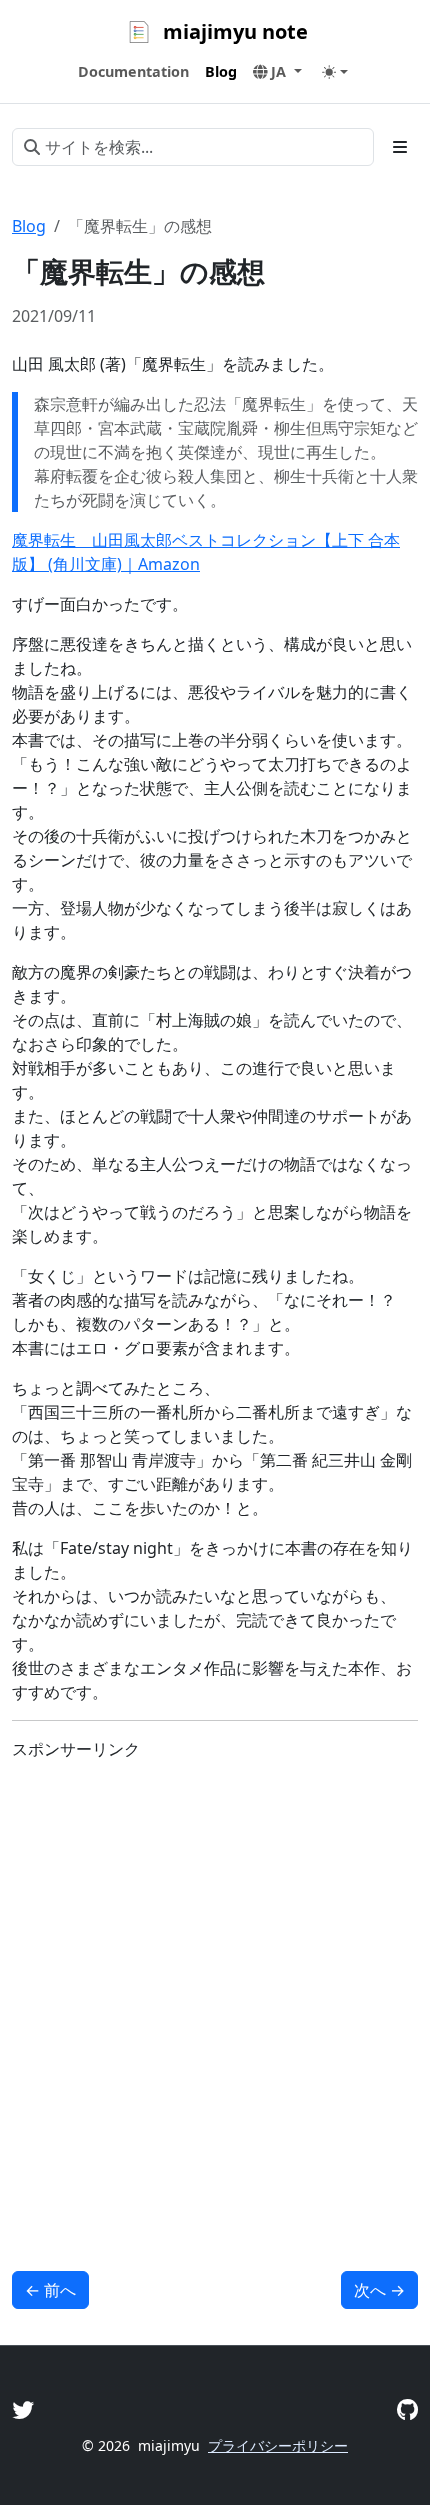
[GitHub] (407, 2409)
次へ (379, 2290)
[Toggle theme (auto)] (335, 72)
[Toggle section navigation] (400, 147)
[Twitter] (23, 2409)
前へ (50, 2290)
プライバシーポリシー (278, 2445)
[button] (277, 72)
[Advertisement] (215, 1992)
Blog (29, 226)
